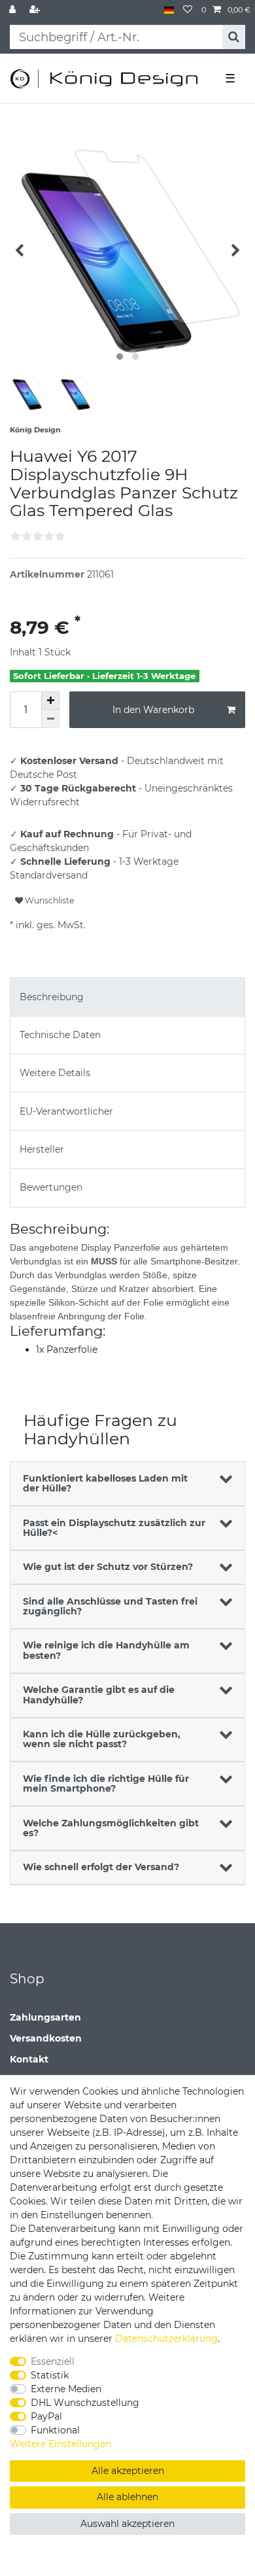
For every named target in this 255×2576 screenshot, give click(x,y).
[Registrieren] (36, 10)
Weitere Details (55, 1073)
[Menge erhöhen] (50, 701)
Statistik (50, 2375)
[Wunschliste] (188, 10)
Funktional (55, 2430)
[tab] (127, 997)
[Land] (169, 10)
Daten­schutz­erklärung (166, 2339)
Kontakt (29, 2059)
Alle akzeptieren (128, 2471)
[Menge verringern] (50, 719)
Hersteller (42, 1149)
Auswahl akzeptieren (127, 2524)
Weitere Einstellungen (60, 2444)
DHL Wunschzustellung (85, 2403)
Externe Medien (66, 2389)
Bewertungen (51, 1187)
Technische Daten (60, 1035)
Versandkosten (46, 2038)
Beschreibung (52, 997)
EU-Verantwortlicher (66, 1111)
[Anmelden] (14, 10)
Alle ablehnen (127, 2497)
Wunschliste (48, 900)
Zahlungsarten (45, 2017)
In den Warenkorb (153, 710)
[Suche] (234, 37)
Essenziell (53, 2361)
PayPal (46, 2416)
